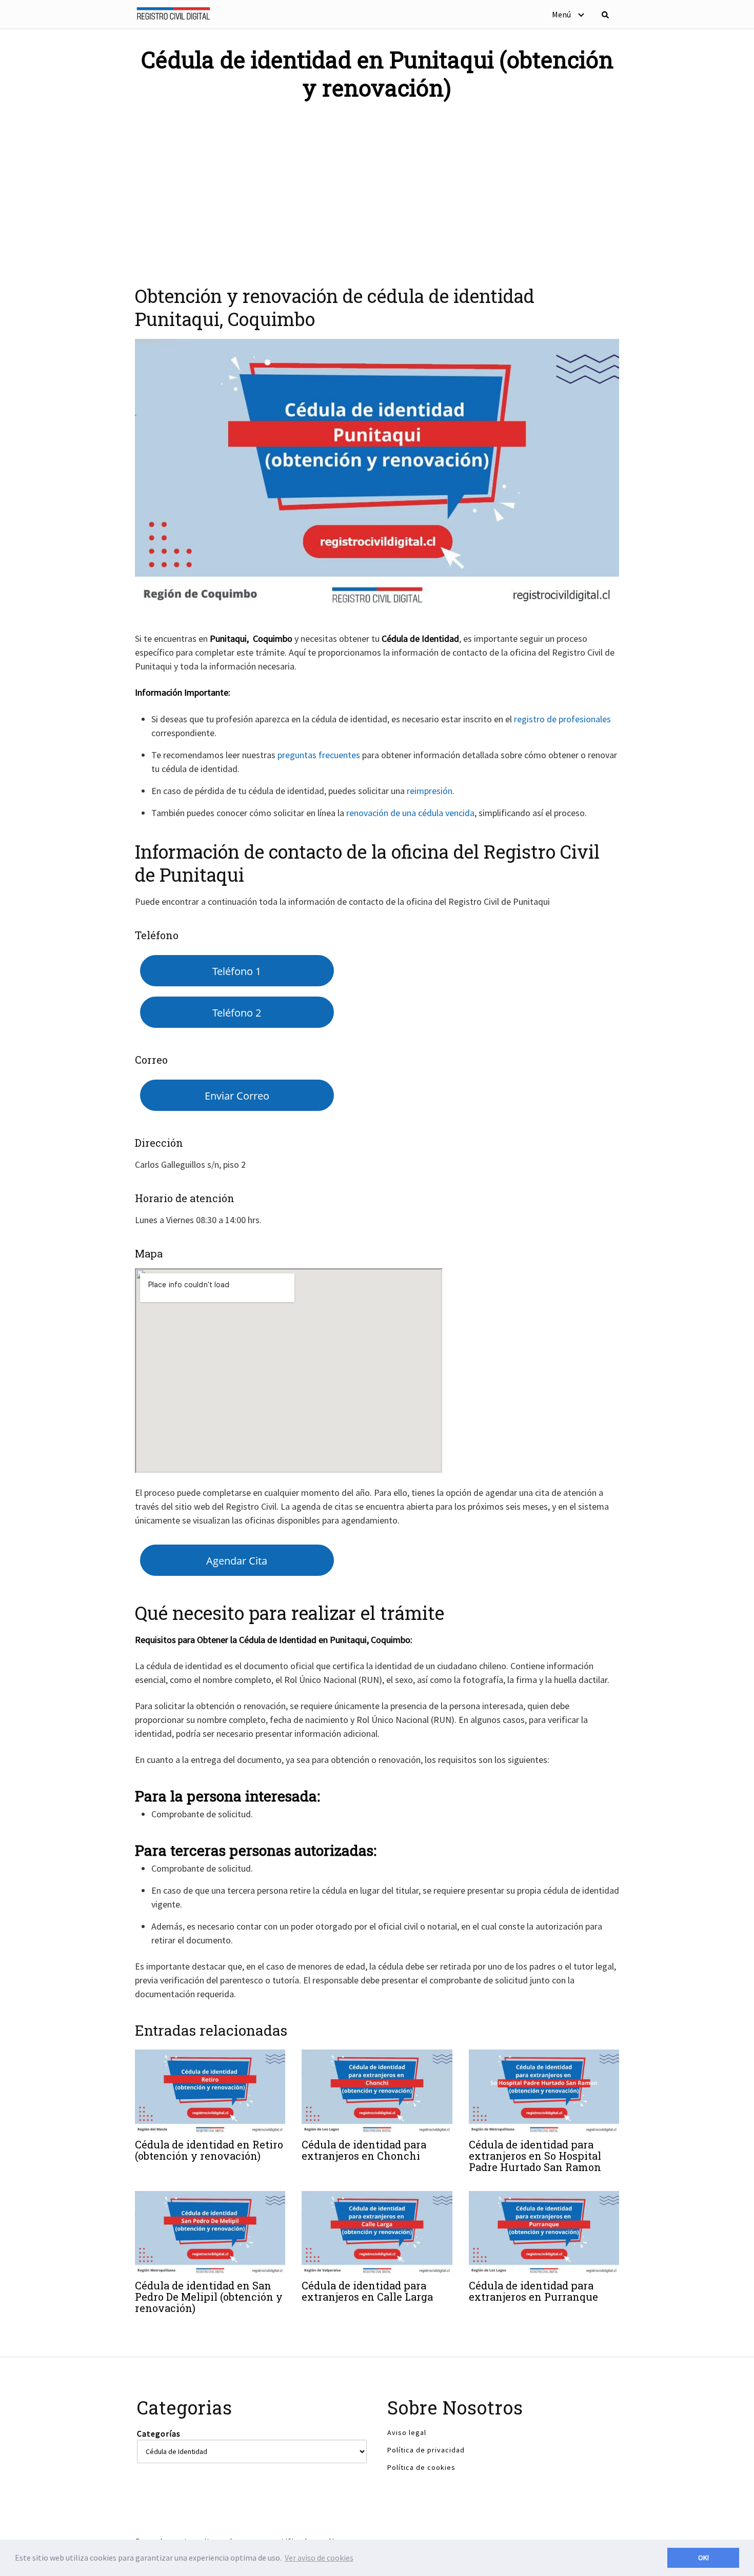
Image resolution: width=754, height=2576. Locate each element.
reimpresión (430, 791)
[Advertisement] (377, 187)
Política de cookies (421, 2467)
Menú (561, 14)
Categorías (159, 2433)
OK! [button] (703, 2558)
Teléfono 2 (237, 1012)
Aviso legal (407, 2432)
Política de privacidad (426, 2450)
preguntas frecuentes (319, 755)
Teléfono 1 (237, 971)
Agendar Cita (237, 1560)
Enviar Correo (237, 1096)
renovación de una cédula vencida (410, 813)
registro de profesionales (562, 719)
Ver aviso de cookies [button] (319, 2558)
